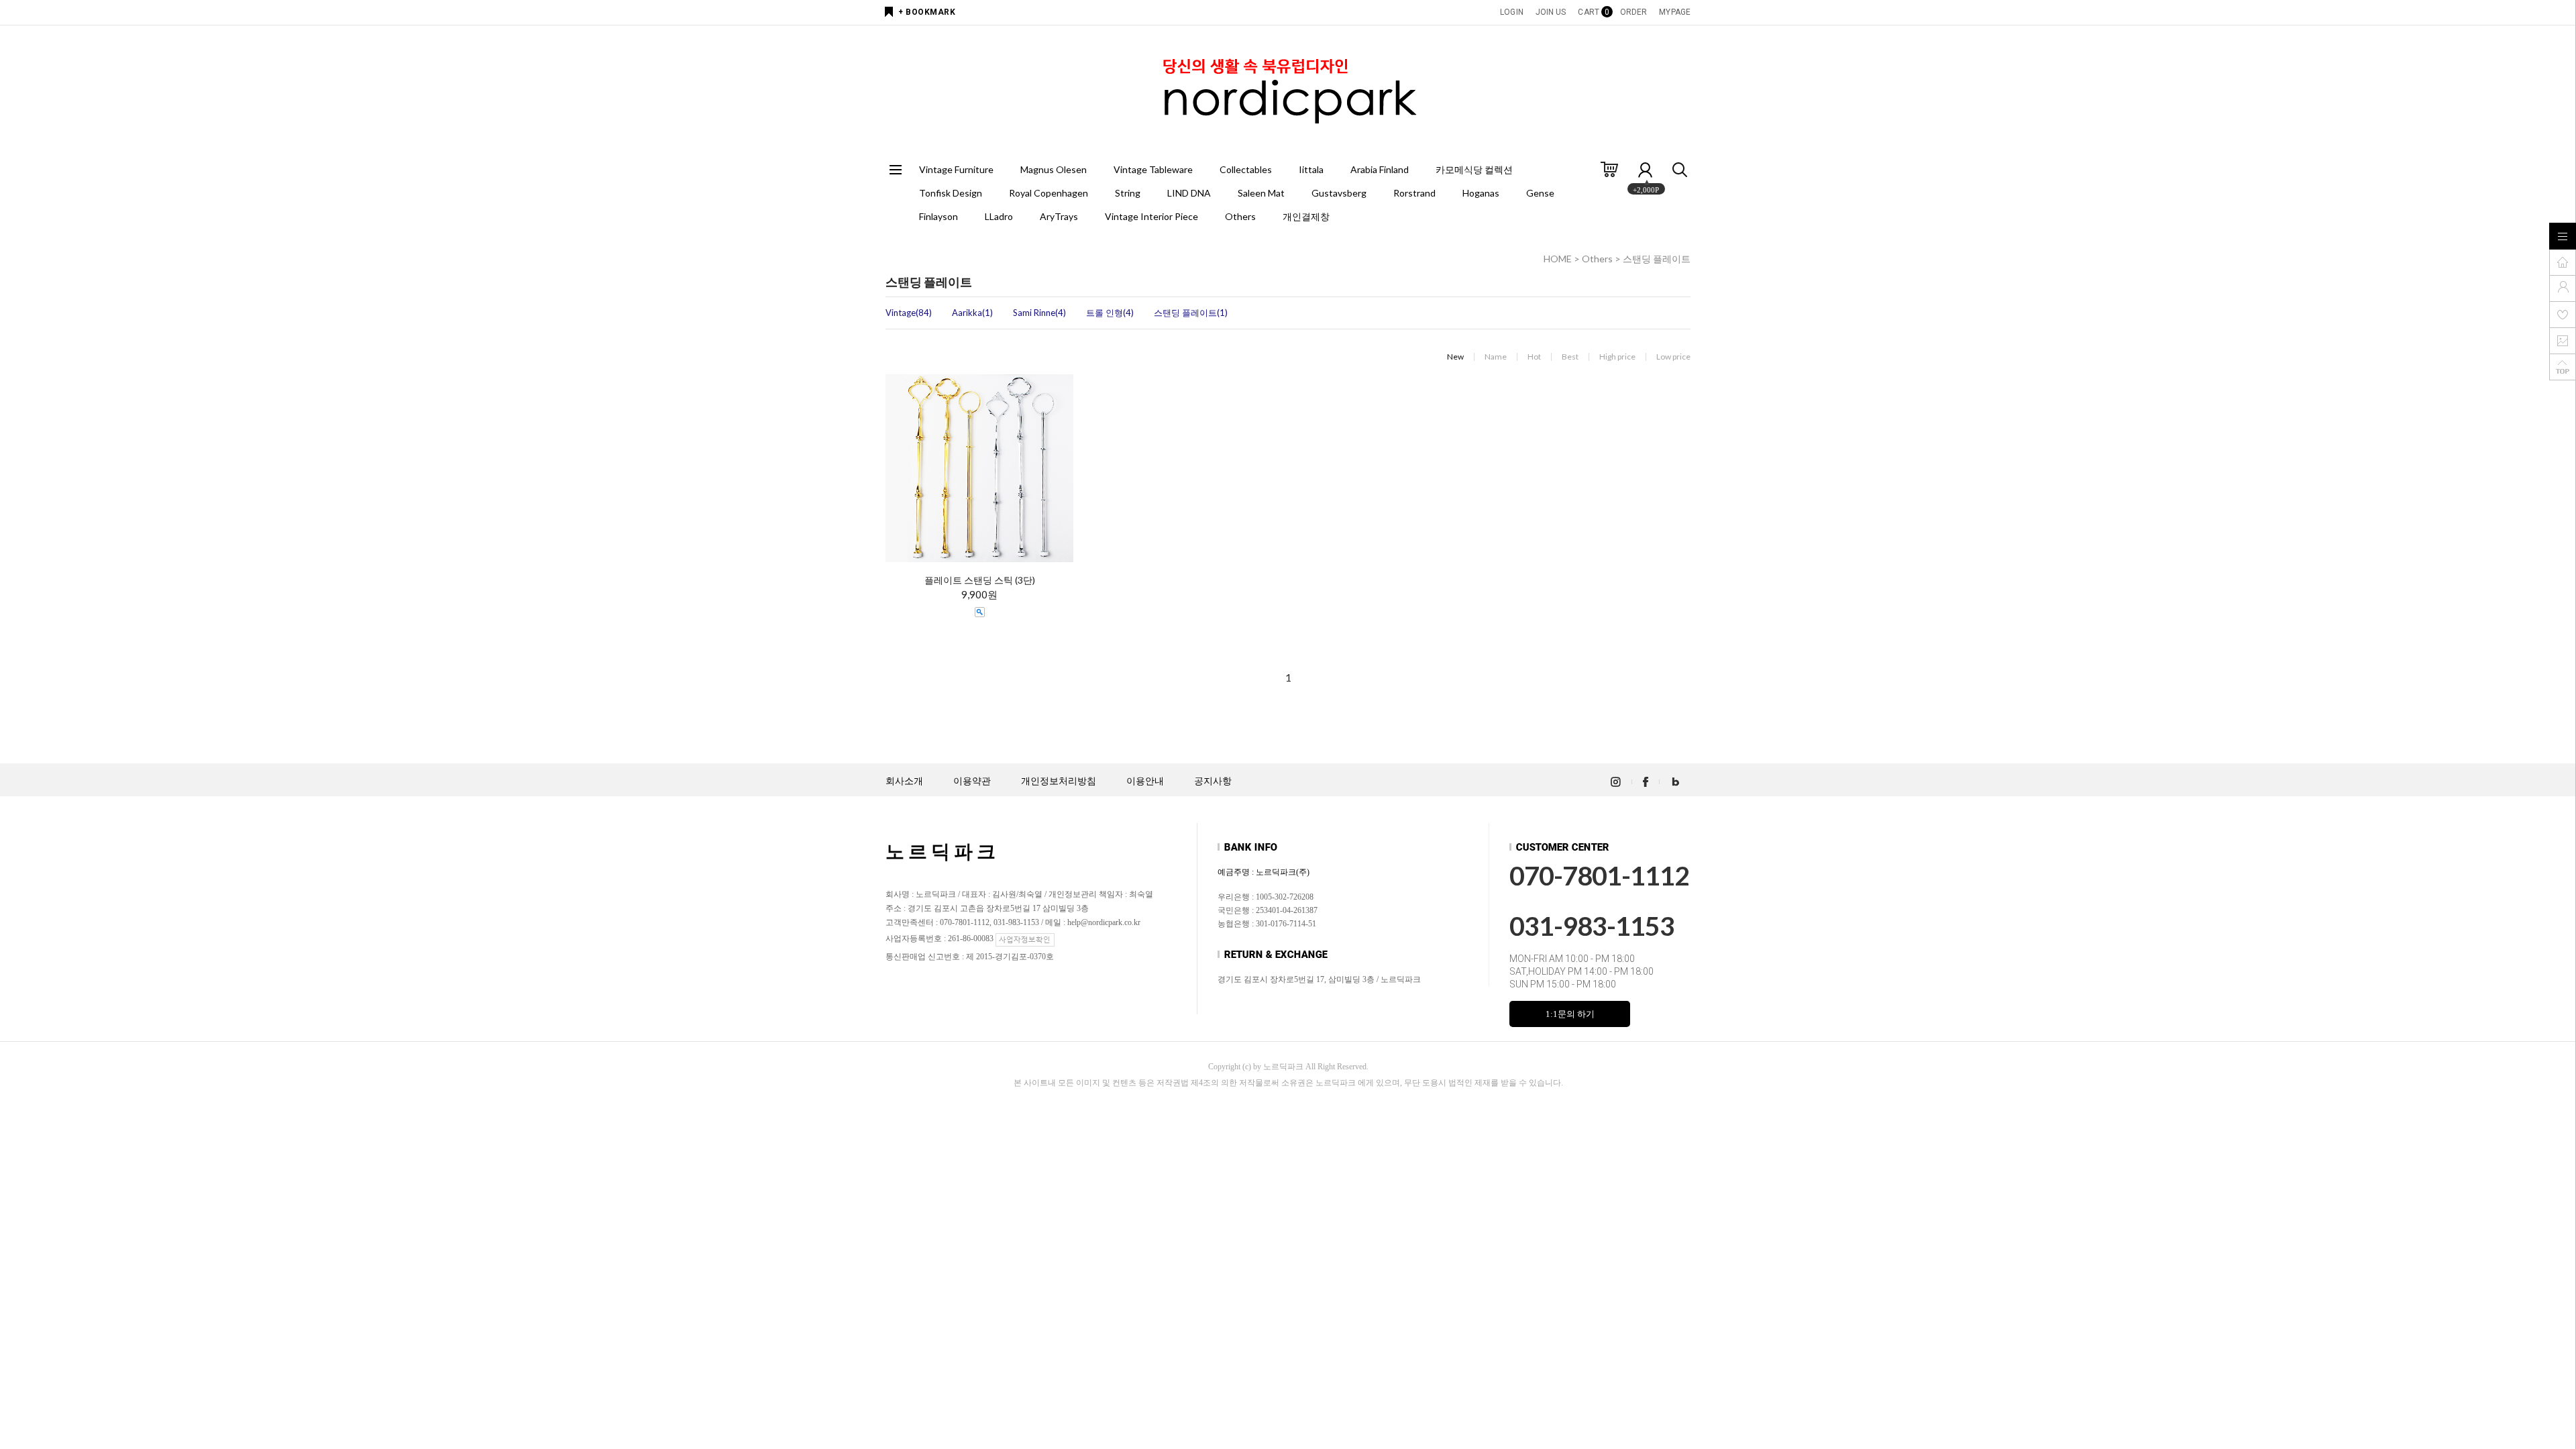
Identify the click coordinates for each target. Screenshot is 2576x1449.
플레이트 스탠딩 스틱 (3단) (980, 580)
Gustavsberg (1339, 193)
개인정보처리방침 (1059, 781)
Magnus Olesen (1054, 169)
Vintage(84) (909, 313)
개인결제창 (1306, 216)
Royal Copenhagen (1049, 193)
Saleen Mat (1261, 193)
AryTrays (1059, 216)
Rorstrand (1414, 193)
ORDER (1634, 12)
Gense (1540, 193)
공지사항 (1213, 781)
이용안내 (1145, 781)
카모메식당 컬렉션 (1474, 169)
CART (1593, 12)
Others (1240, 216)
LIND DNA (1189, 193)
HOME (1558, 259)
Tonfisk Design (951, 193)
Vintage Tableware (1153, 169)
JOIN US (1551, 12)
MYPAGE (1675, 12)
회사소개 (904, 781)
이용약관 (972, 781)
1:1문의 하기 (1570, 1014)
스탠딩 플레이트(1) (1191, 313)
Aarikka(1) (972, 313)
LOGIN (1512, 12)
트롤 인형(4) (1110, 313)
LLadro (999, 216)
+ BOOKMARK (927, 12)
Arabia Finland (1380, 169)
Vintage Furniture (956, 169)
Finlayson (938, 216)
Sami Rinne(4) (1039, 313)
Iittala (1311, 169)
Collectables (1246, 169)
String (1128, 193)
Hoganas (1481, 193)
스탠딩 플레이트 (1657, 259)
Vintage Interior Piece (1151, 216)
